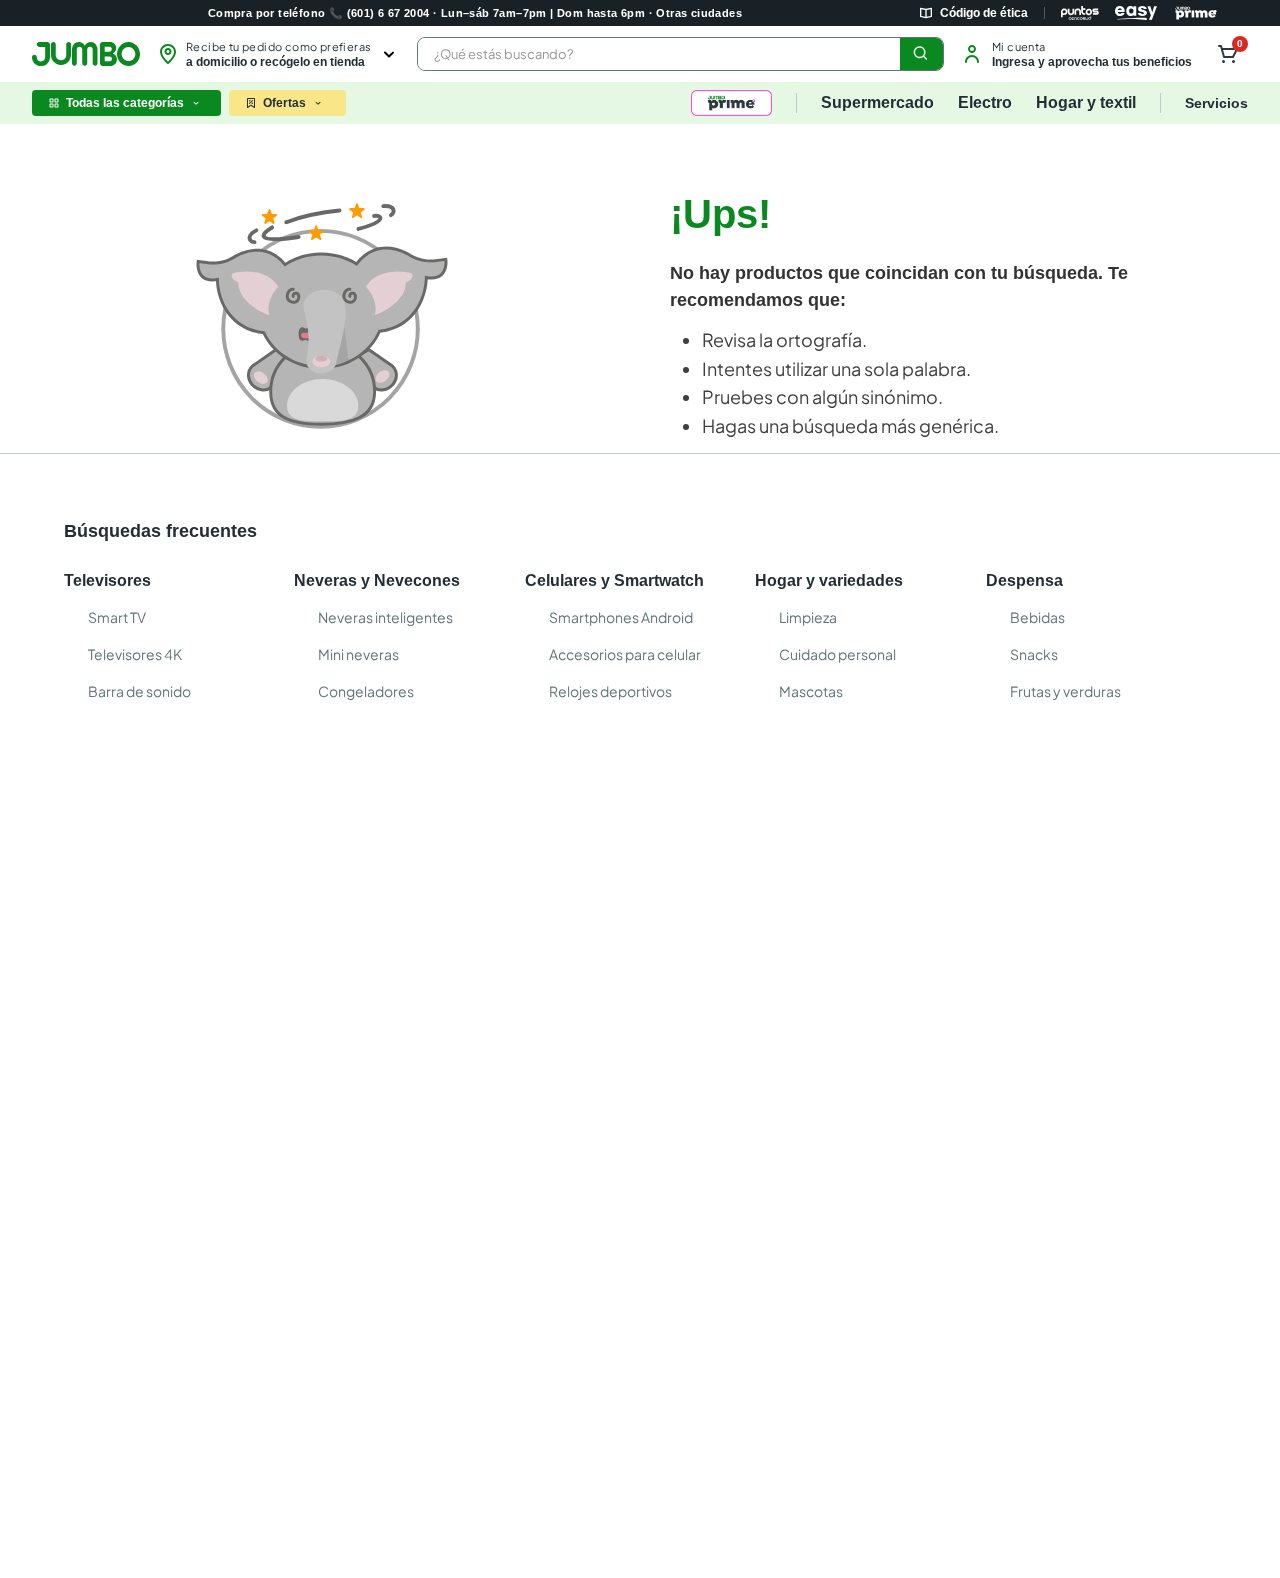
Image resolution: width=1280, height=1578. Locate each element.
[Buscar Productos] (921, 54)
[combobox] (680, 54)
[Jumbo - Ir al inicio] (86, 54)
